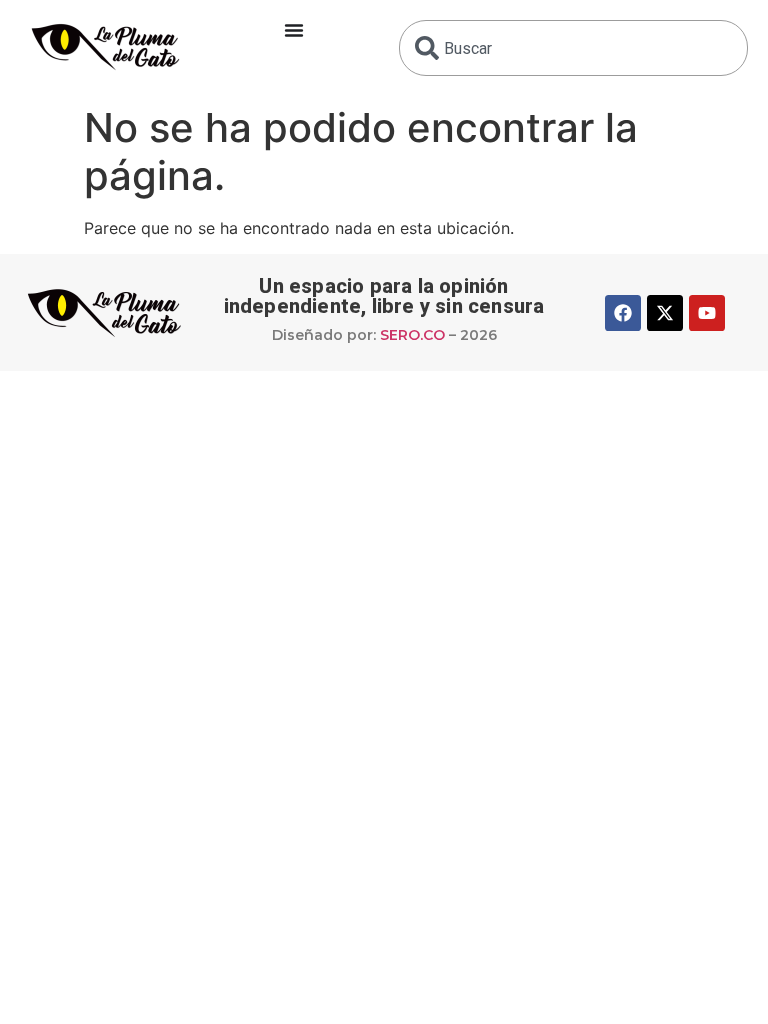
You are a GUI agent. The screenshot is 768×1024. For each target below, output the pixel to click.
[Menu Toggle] (294, 30)
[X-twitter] (665, 313)
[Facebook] (623, 313)
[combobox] (573, 48)
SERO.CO (412, 335)
